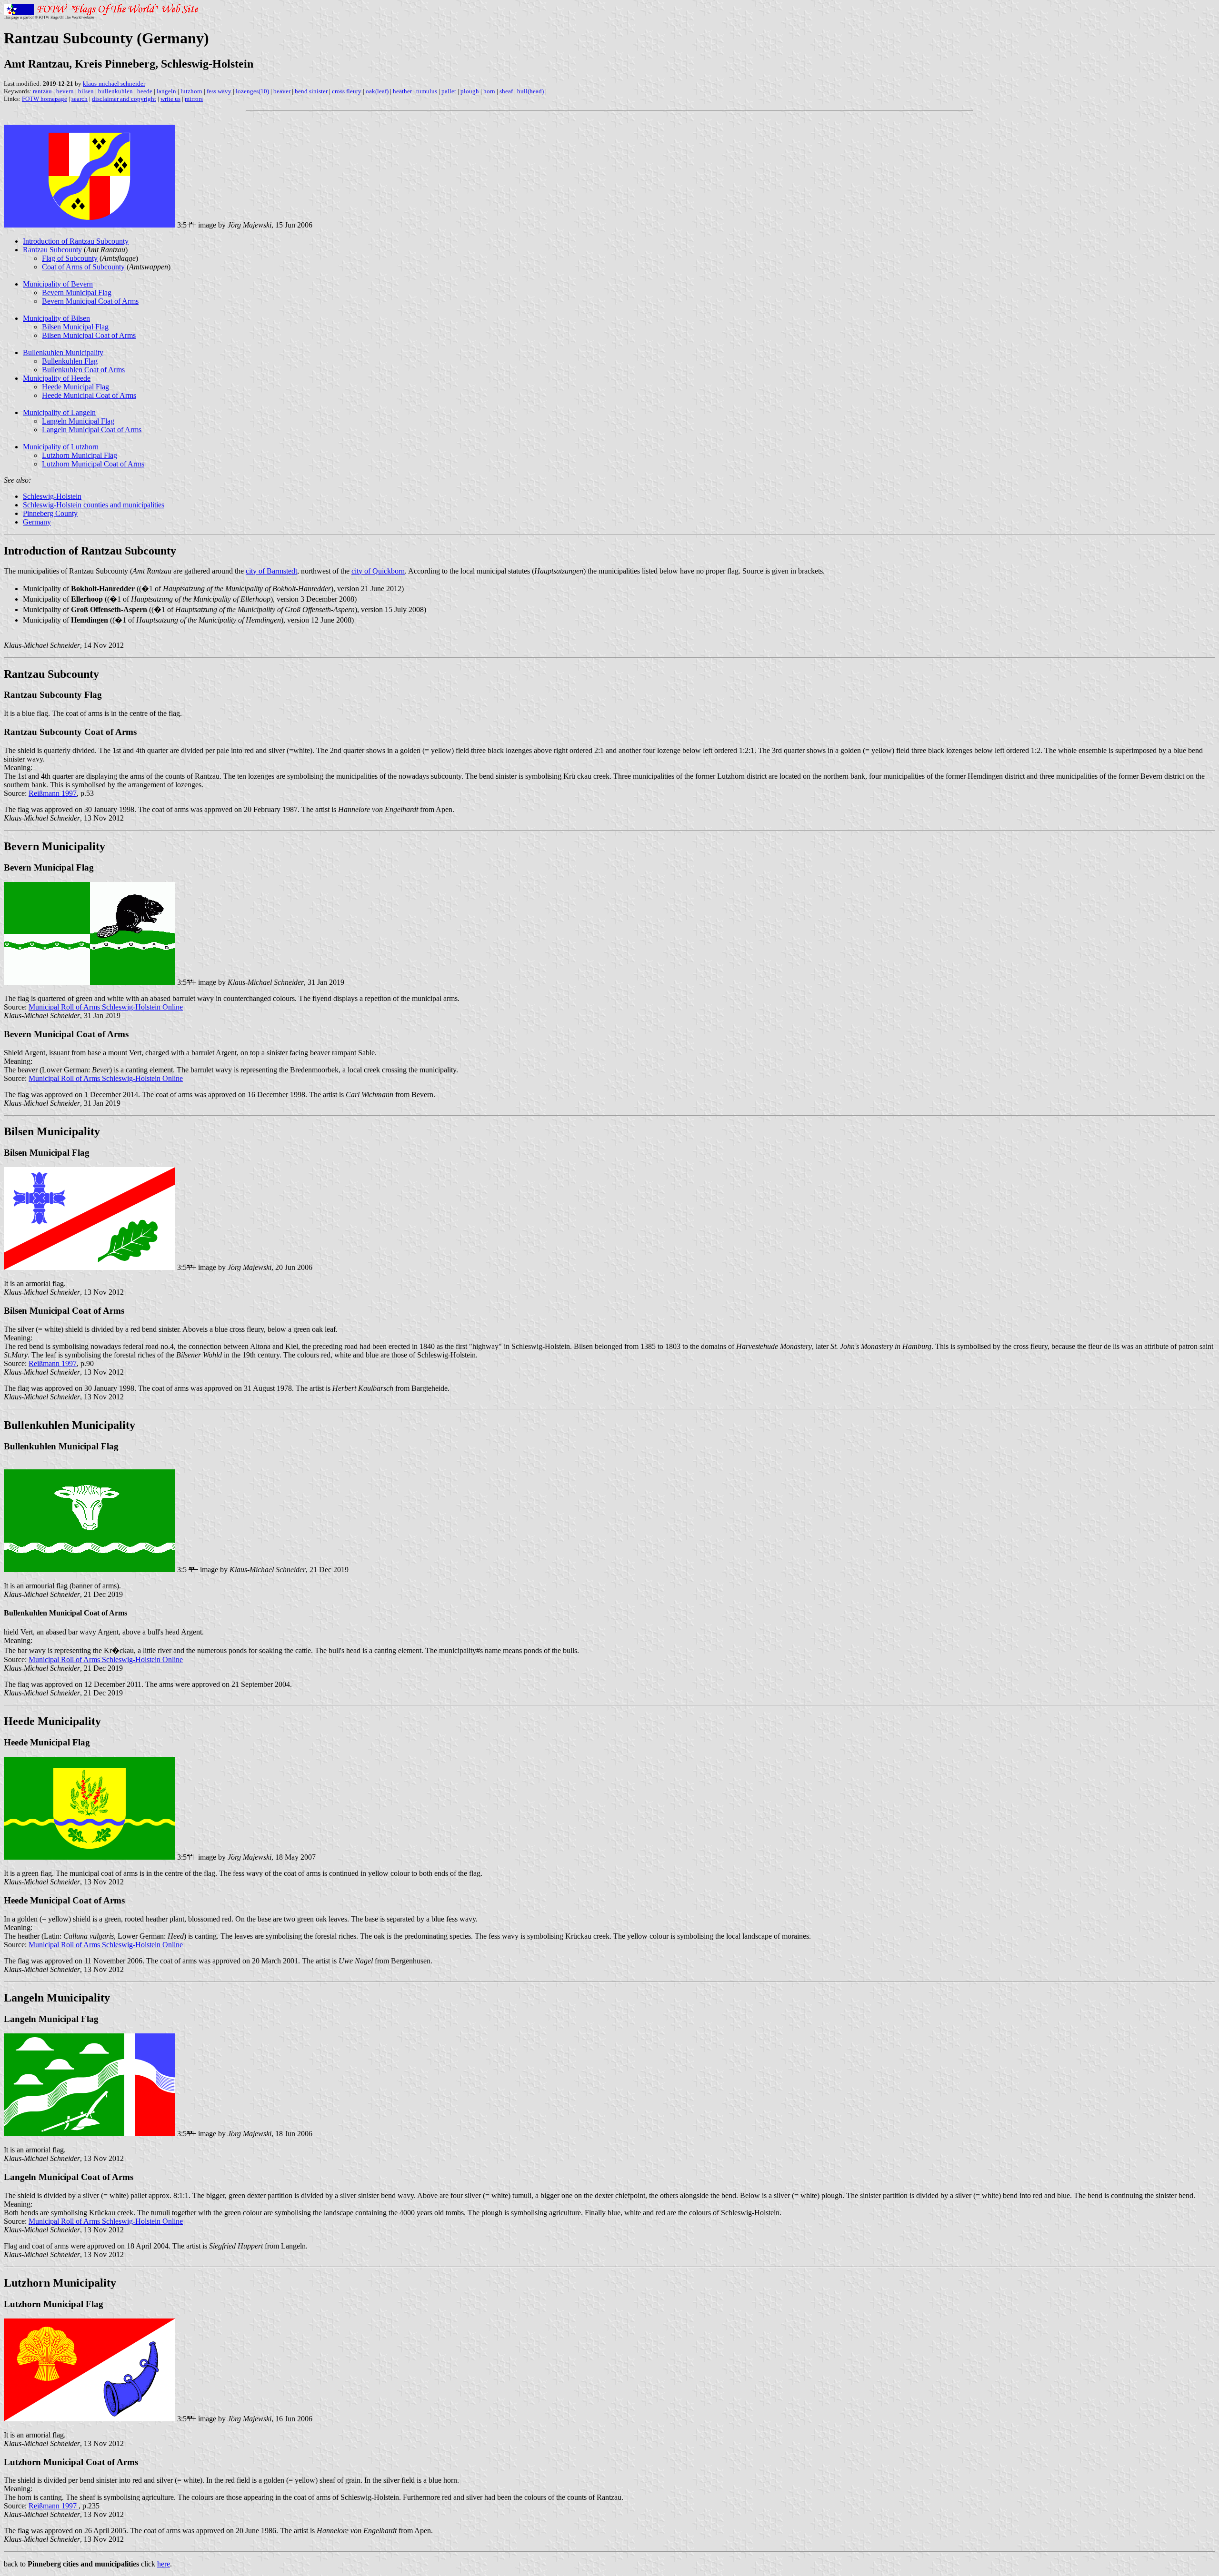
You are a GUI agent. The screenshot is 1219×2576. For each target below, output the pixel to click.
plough (470, 91)
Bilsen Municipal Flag (75, 327)
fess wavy (219, 91)
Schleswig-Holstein (52, 496)
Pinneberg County (50, 513)
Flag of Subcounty (70, 258)
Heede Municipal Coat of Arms (89, 395)
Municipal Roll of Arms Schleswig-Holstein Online (106, 1007)
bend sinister (311, 91)
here (164, 2564)
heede (145, 91)
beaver (282, 91)
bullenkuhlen (115, 91)
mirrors (194, 99)
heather (402, 91)
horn (489, 91)
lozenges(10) (252, 91)
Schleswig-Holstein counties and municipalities (94, 505)
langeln (166, 91)
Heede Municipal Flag (75, 387)
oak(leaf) (377, 91)
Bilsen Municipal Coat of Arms (89, 335)
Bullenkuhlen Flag (70, 361)
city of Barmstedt (271, 571)
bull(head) (530, 91)
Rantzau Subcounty (52, 250)
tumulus (427, 91)
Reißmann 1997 (53, 793)
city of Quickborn (378, 571)
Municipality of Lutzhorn (61, 447)
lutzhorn (191, 91)
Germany (37, 522)
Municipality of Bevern (58, 284)
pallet (449, 91)
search (80, 99)
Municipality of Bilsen (56, 318)
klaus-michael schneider (114, 84)
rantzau (42, 91)
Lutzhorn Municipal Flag (80, 455)
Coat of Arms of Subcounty (83, 267)
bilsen (86, 91)
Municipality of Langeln (59, 412)
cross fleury (347, 91)
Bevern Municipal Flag (77, 292)
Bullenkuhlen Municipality (63, 352)
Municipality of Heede (57, 378)
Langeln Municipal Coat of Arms (92, 430)
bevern (65, 91)
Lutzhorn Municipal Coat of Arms (93, 464)
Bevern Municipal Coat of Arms (90, 301)
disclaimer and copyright (124, 99)
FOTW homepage (45, 99)
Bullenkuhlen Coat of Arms (83, 370)
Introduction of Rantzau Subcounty (76, 241)
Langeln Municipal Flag (78, 421)
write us (170, 99)
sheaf (506, 91)
